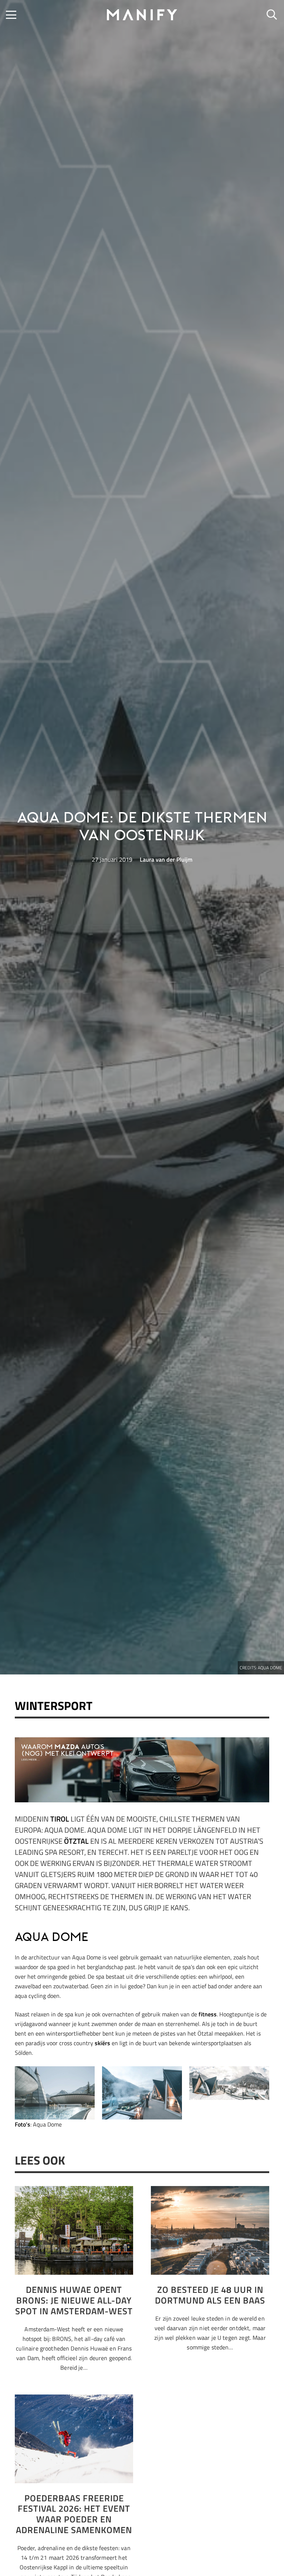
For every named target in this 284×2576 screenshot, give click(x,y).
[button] (11, 15)
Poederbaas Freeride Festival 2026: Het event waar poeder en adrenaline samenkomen (74, 2514)
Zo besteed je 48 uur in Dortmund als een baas (210, 2295)
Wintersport (54, 1706)
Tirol (60, 1819)
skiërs (102, 2043)
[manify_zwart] (142, 15)
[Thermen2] (229, 2083)
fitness (207, 2014)
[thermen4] (55, 2093)
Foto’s (23, 2124)
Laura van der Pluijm (166, 859)
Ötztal (76, 1841)
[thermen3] (142, 2093)
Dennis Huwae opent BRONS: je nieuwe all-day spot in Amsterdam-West (74, 2300)
